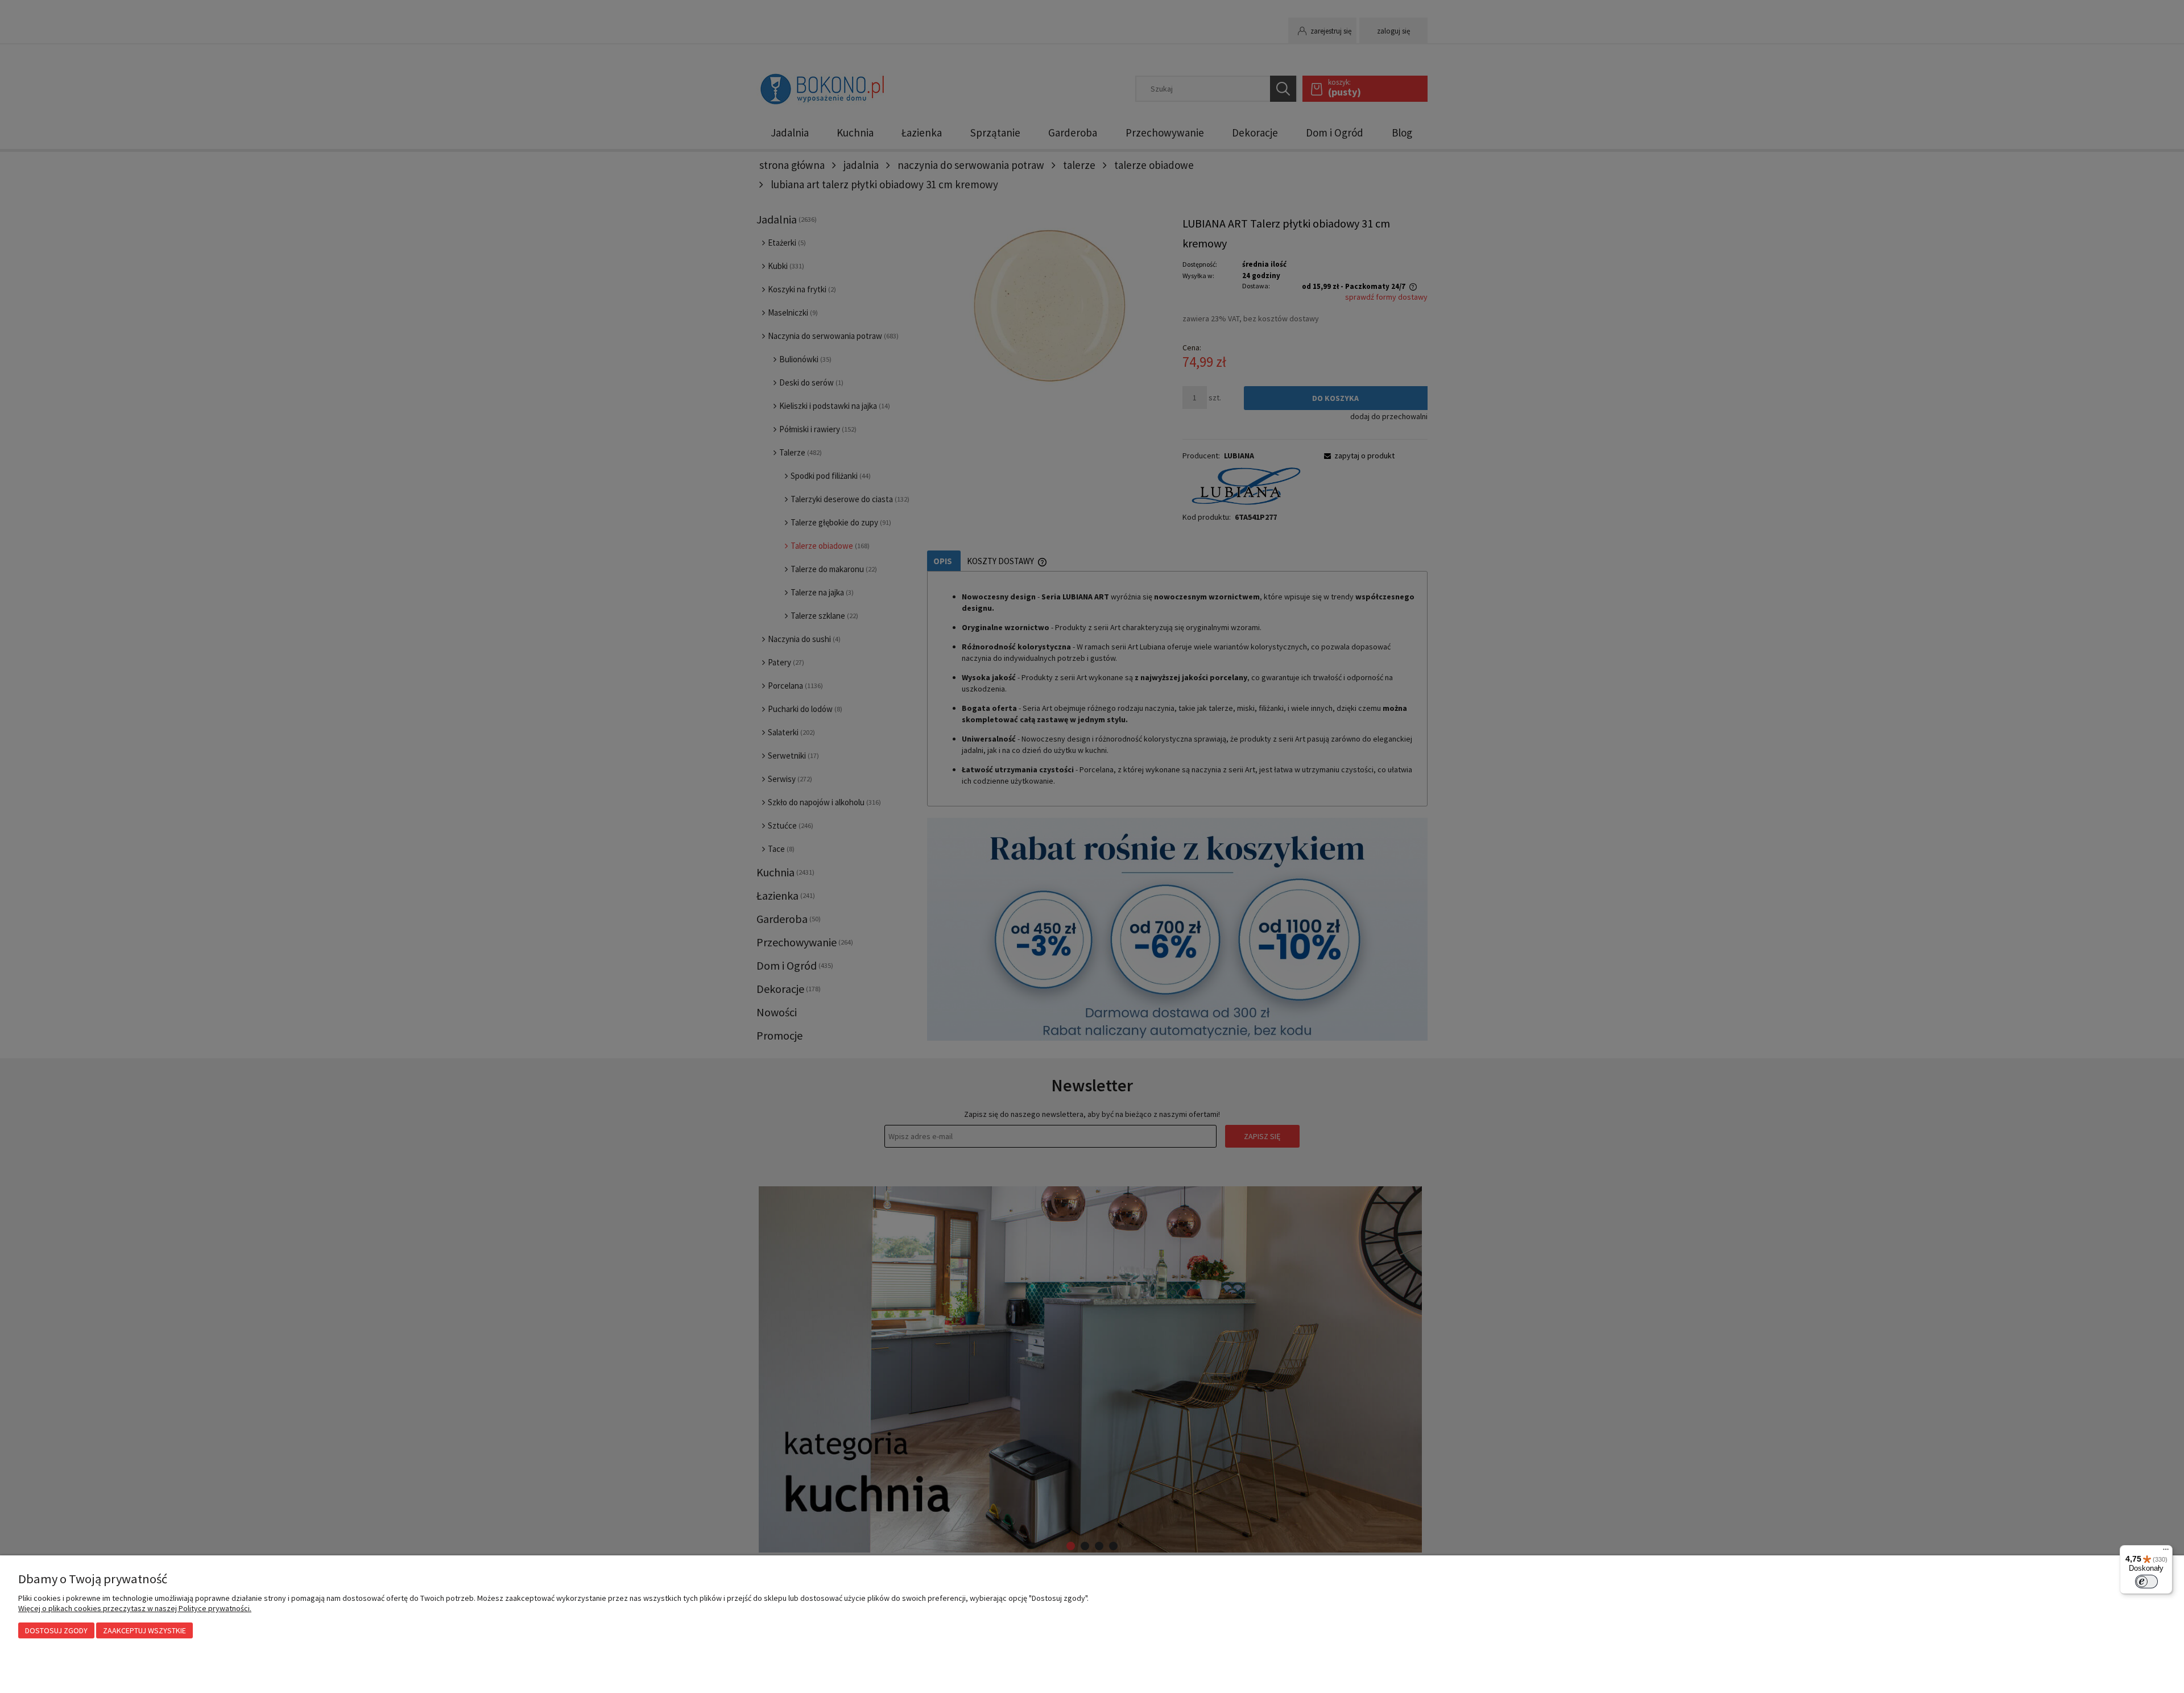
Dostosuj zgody (56, 1630)
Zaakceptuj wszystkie (144, 1630)
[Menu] (2166, 1552)
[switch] (2146, 1582)
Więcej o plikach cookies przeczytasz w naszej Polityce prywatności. (135, 1608)
